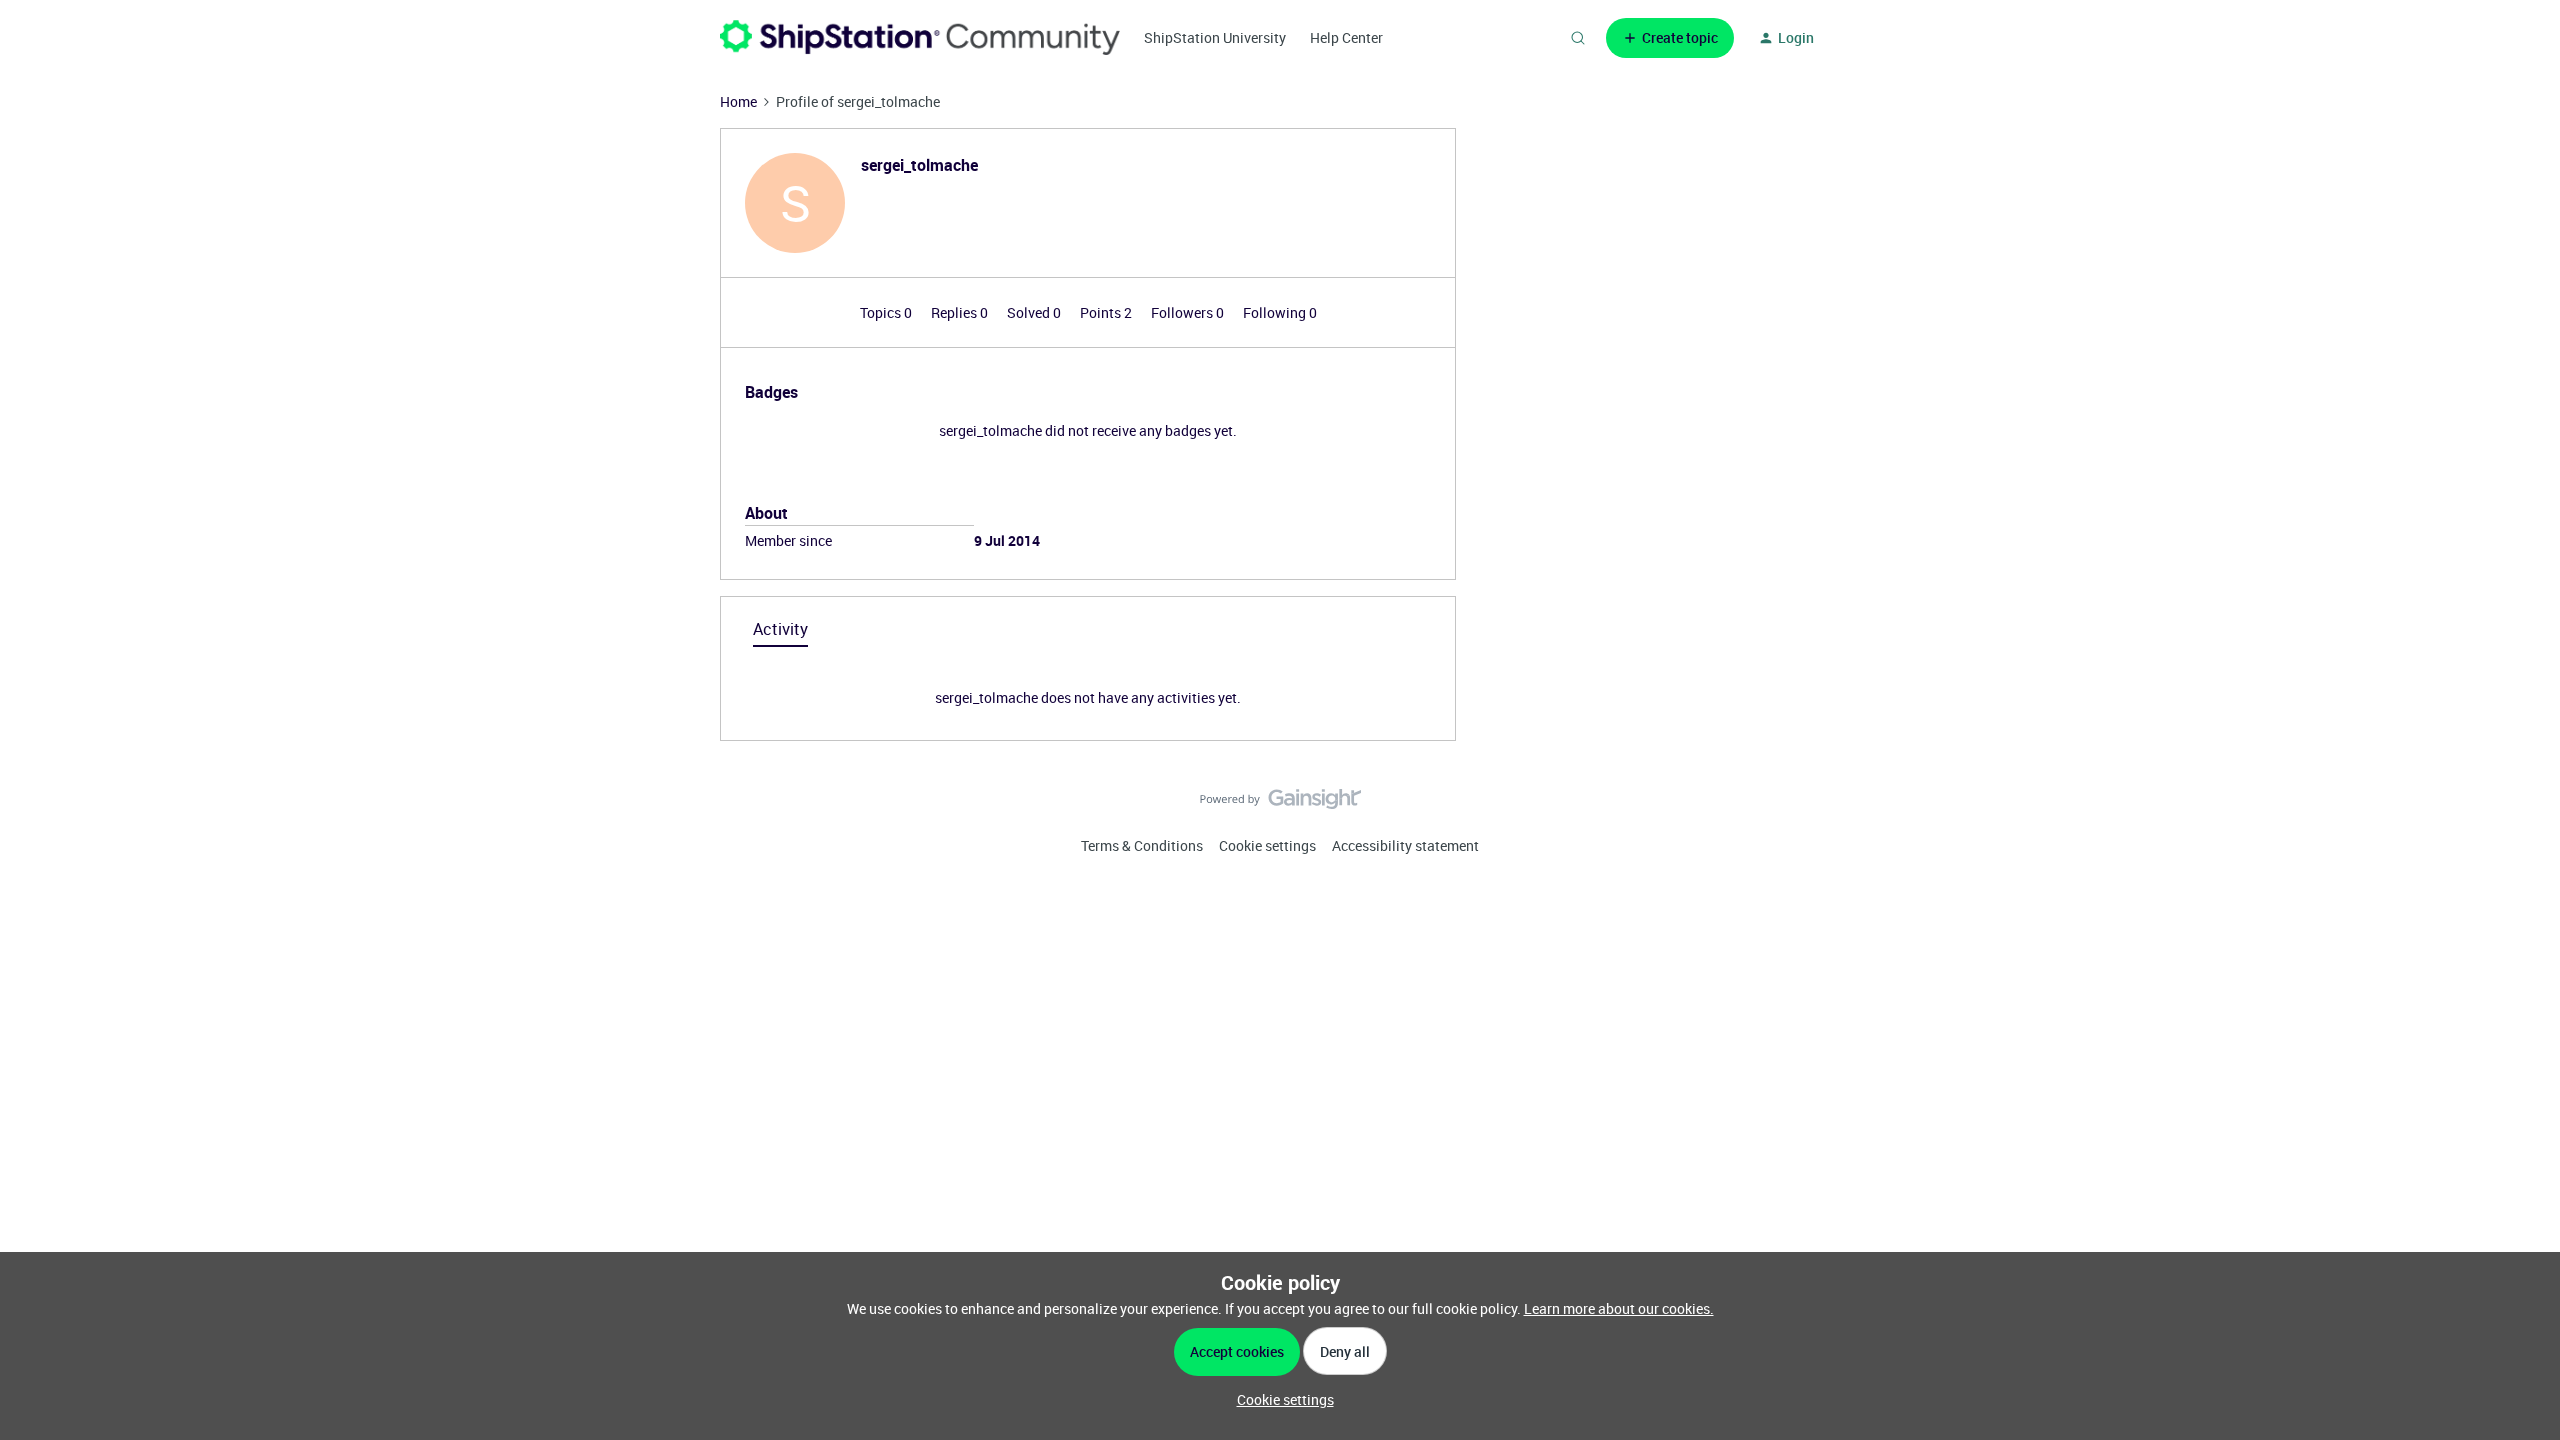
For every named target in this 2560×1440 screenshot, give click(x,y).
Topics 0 (887, 312)
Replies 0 (961, 312)
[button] (1670, 38)
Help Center (1346, 37)
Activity (780, 629)
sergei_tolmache (919, 165)
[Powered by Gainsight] (1280, 804)
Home (738, 101)
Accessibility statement (1405, 845)
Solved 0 (1035, 312)
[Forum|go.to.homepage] (920, 37)
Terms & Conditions (1142, 845)
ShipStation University (1215, 37)
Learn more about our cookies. (1619, 1308)
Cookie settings (1267, 845)
